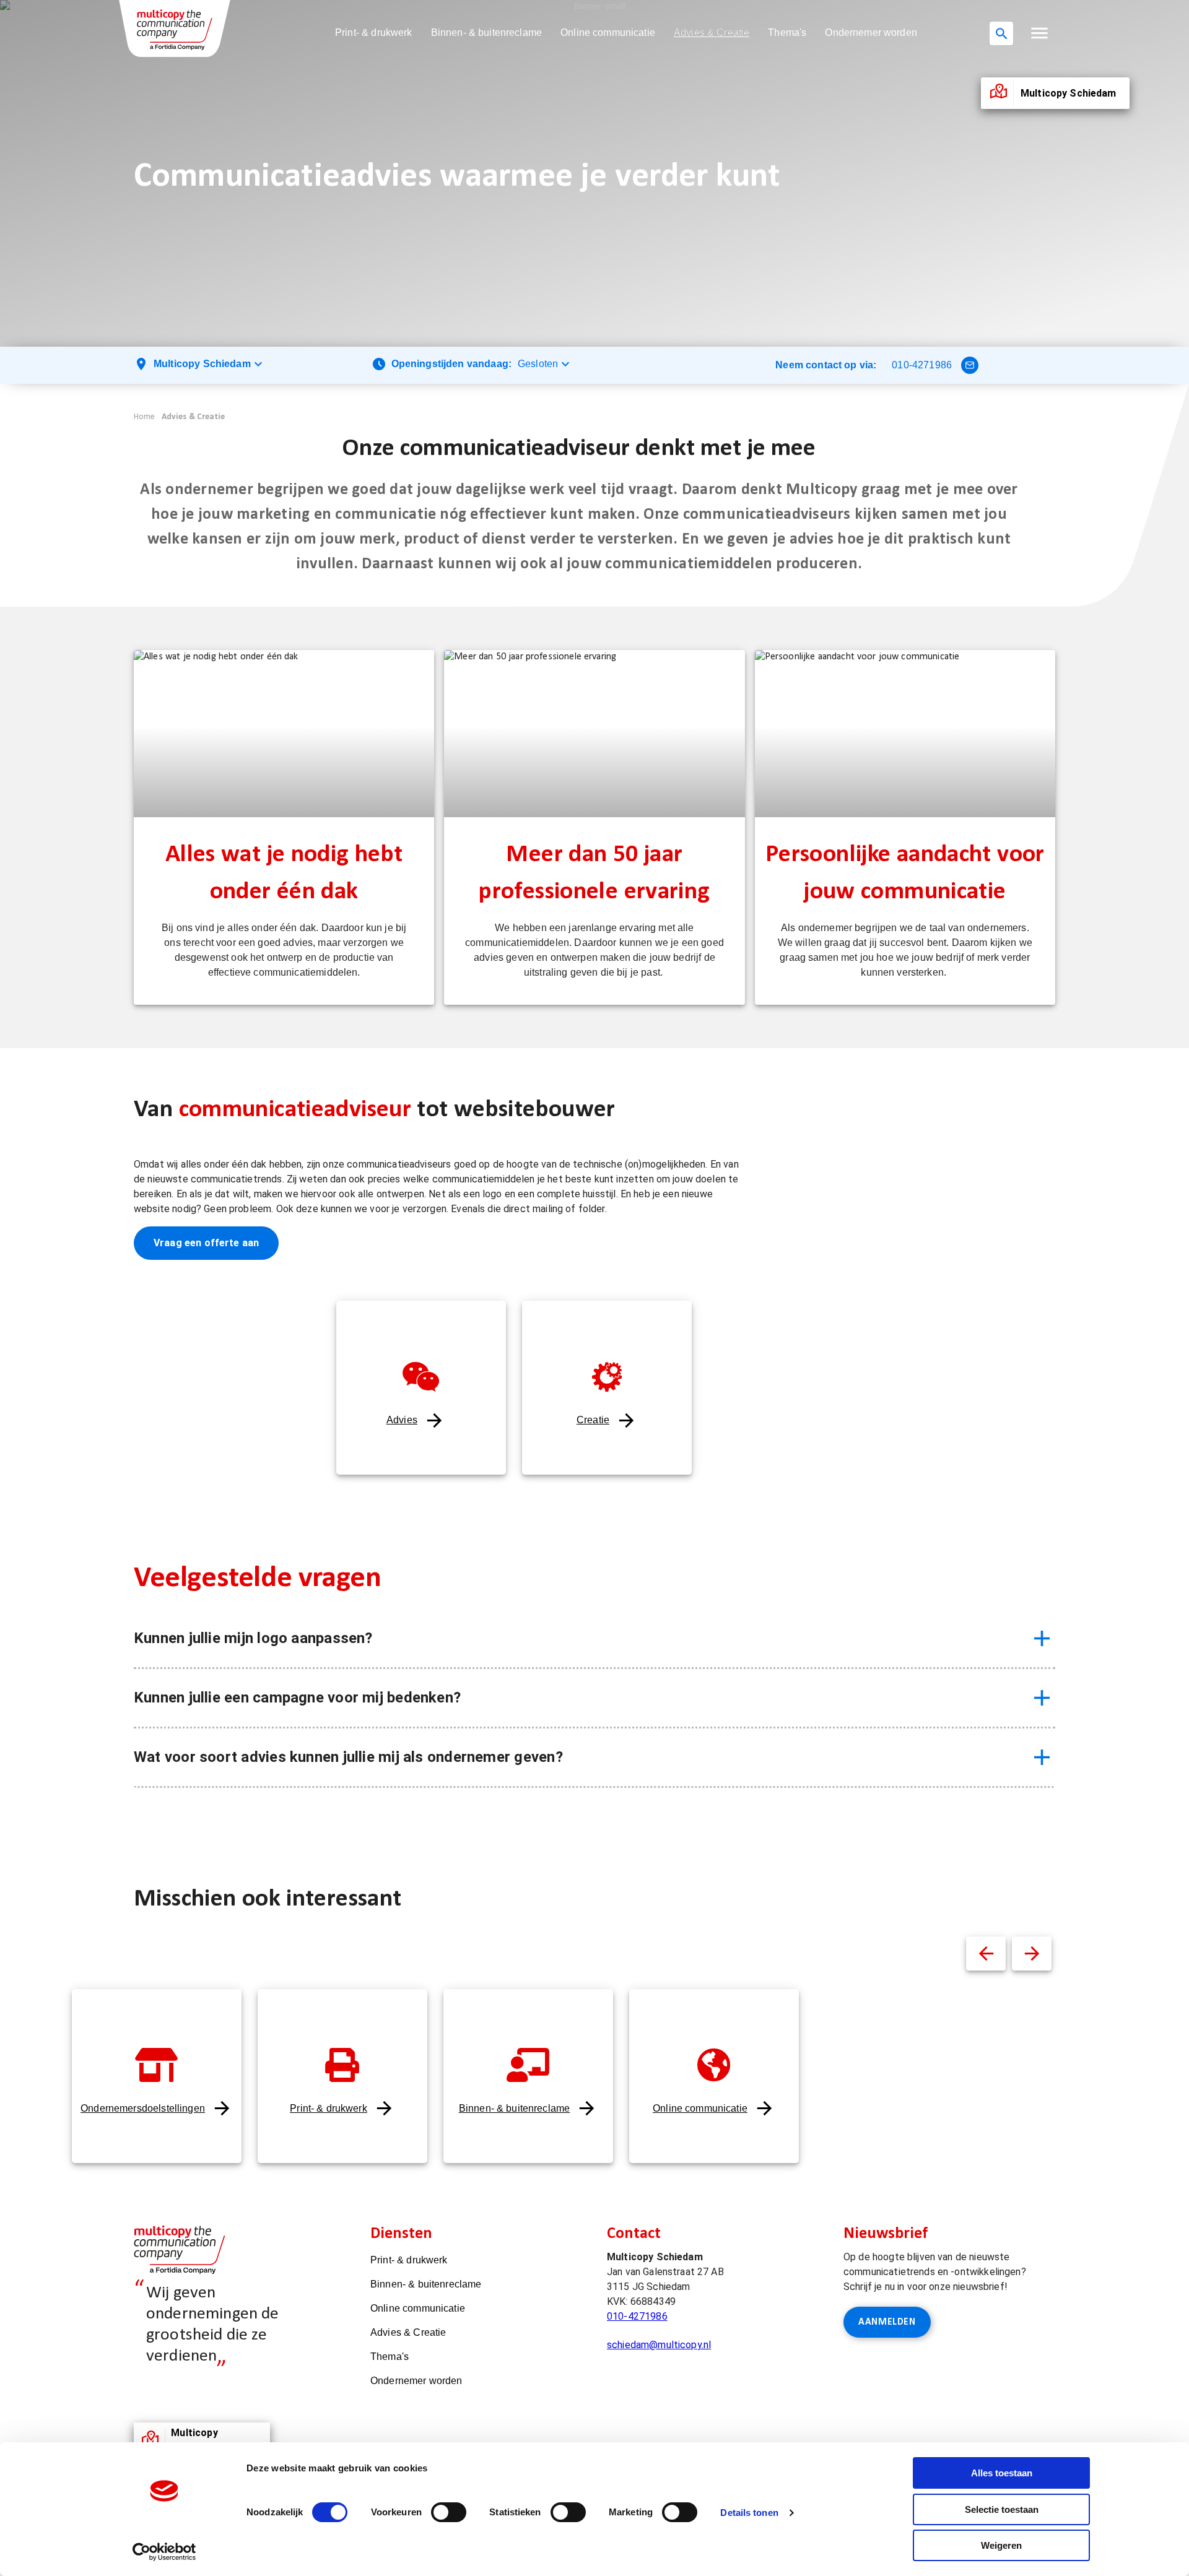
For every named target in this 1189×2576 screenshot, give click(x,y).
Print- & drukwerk (374, 33)
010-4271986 (922, 365)
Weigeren (1001, 2545)
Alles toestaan (1002, 2473)
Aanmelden (887, 2322)
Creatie (593, 1420)
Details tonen (749, 2513)
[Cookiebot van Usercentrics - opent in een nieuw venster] (164, 2552)
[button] (1039, 33)
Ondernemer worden (871, 33)
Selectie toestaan (1002, 2509)
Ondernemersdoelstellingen (143, 2108)
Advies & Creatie (712, 33)
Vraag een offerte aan (206, 1243)
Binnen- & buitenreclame (486, 33)
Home (145, 417)
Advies (402, 1420)
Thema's (787, 33)
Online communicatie (608, 33)
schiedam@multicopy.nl (659, 2345)
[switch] (449, 2512)
